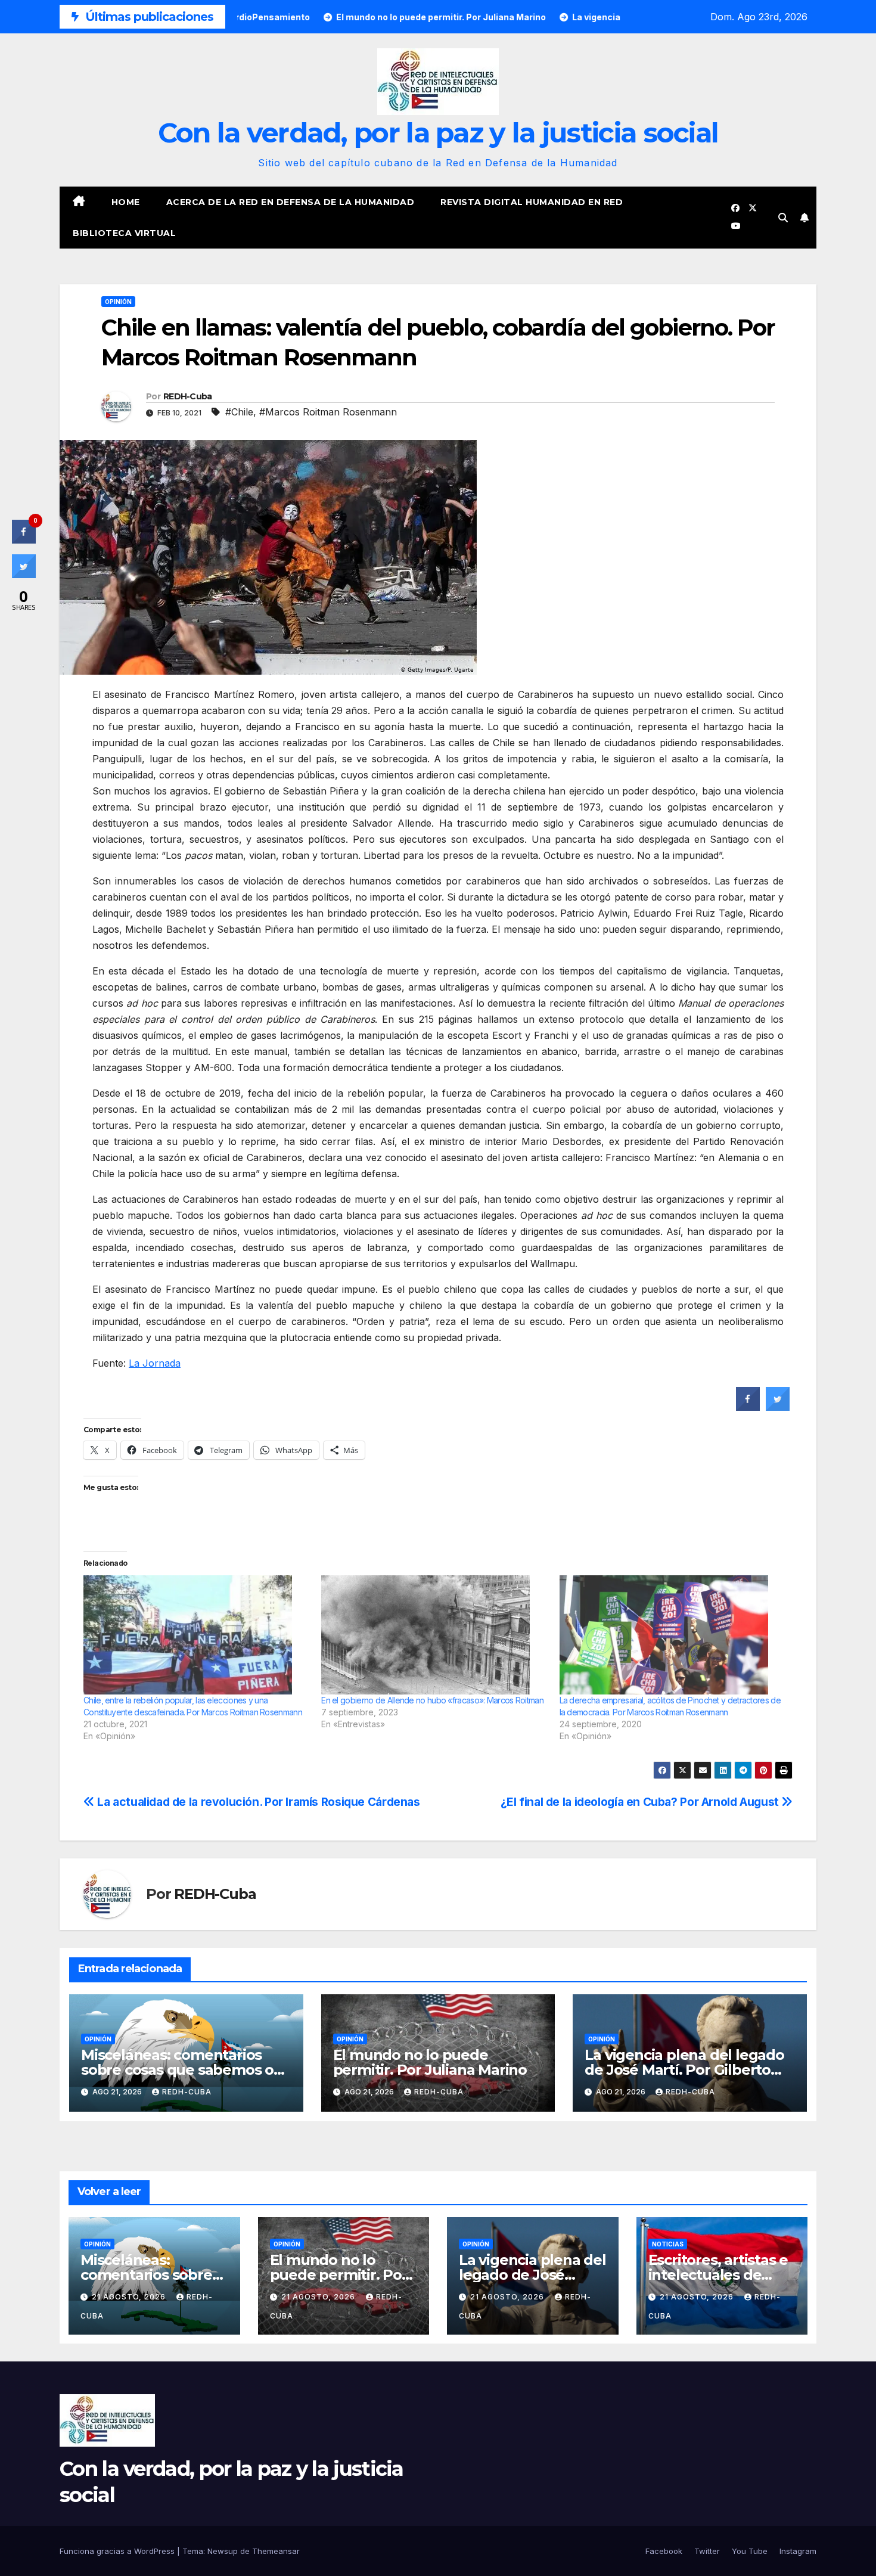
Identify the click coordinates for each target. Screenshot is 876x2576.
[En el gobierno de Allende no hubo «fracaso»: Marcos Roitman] (434, 1635)
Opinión (118, 302)
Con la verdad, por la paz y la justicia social (438, 133)
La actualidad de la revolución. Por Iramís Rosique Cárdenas (257, 1802)
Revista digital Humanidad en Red (532, 202)
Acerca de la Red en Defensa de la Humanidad (291, 202)
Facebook (664, 2551)
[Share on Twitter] (778, 1407)
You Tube (750, 2551)
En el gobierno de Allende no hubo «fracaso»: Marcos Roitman (432, 1700)
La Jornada (155, 1363)
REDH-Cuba (188, 396)
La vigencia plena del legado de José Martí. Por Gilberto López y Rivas (684, 2070)
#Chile (239, 412)
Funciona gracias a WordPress (118, 2551)
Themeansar (276, 2551)
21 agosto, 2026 (130, 2297)
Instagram (798, 2551)
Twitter (707, 2551)
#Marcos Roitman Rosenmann (328, 412)
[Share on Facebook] (748, 1407)
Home (126, 202)
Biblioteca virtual (124, 233)
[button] (783, 218)
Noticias (668, 2244)
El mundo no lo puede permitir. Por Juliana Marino (430, 2062)
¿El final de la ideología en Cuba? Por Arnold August (641, 1802)
